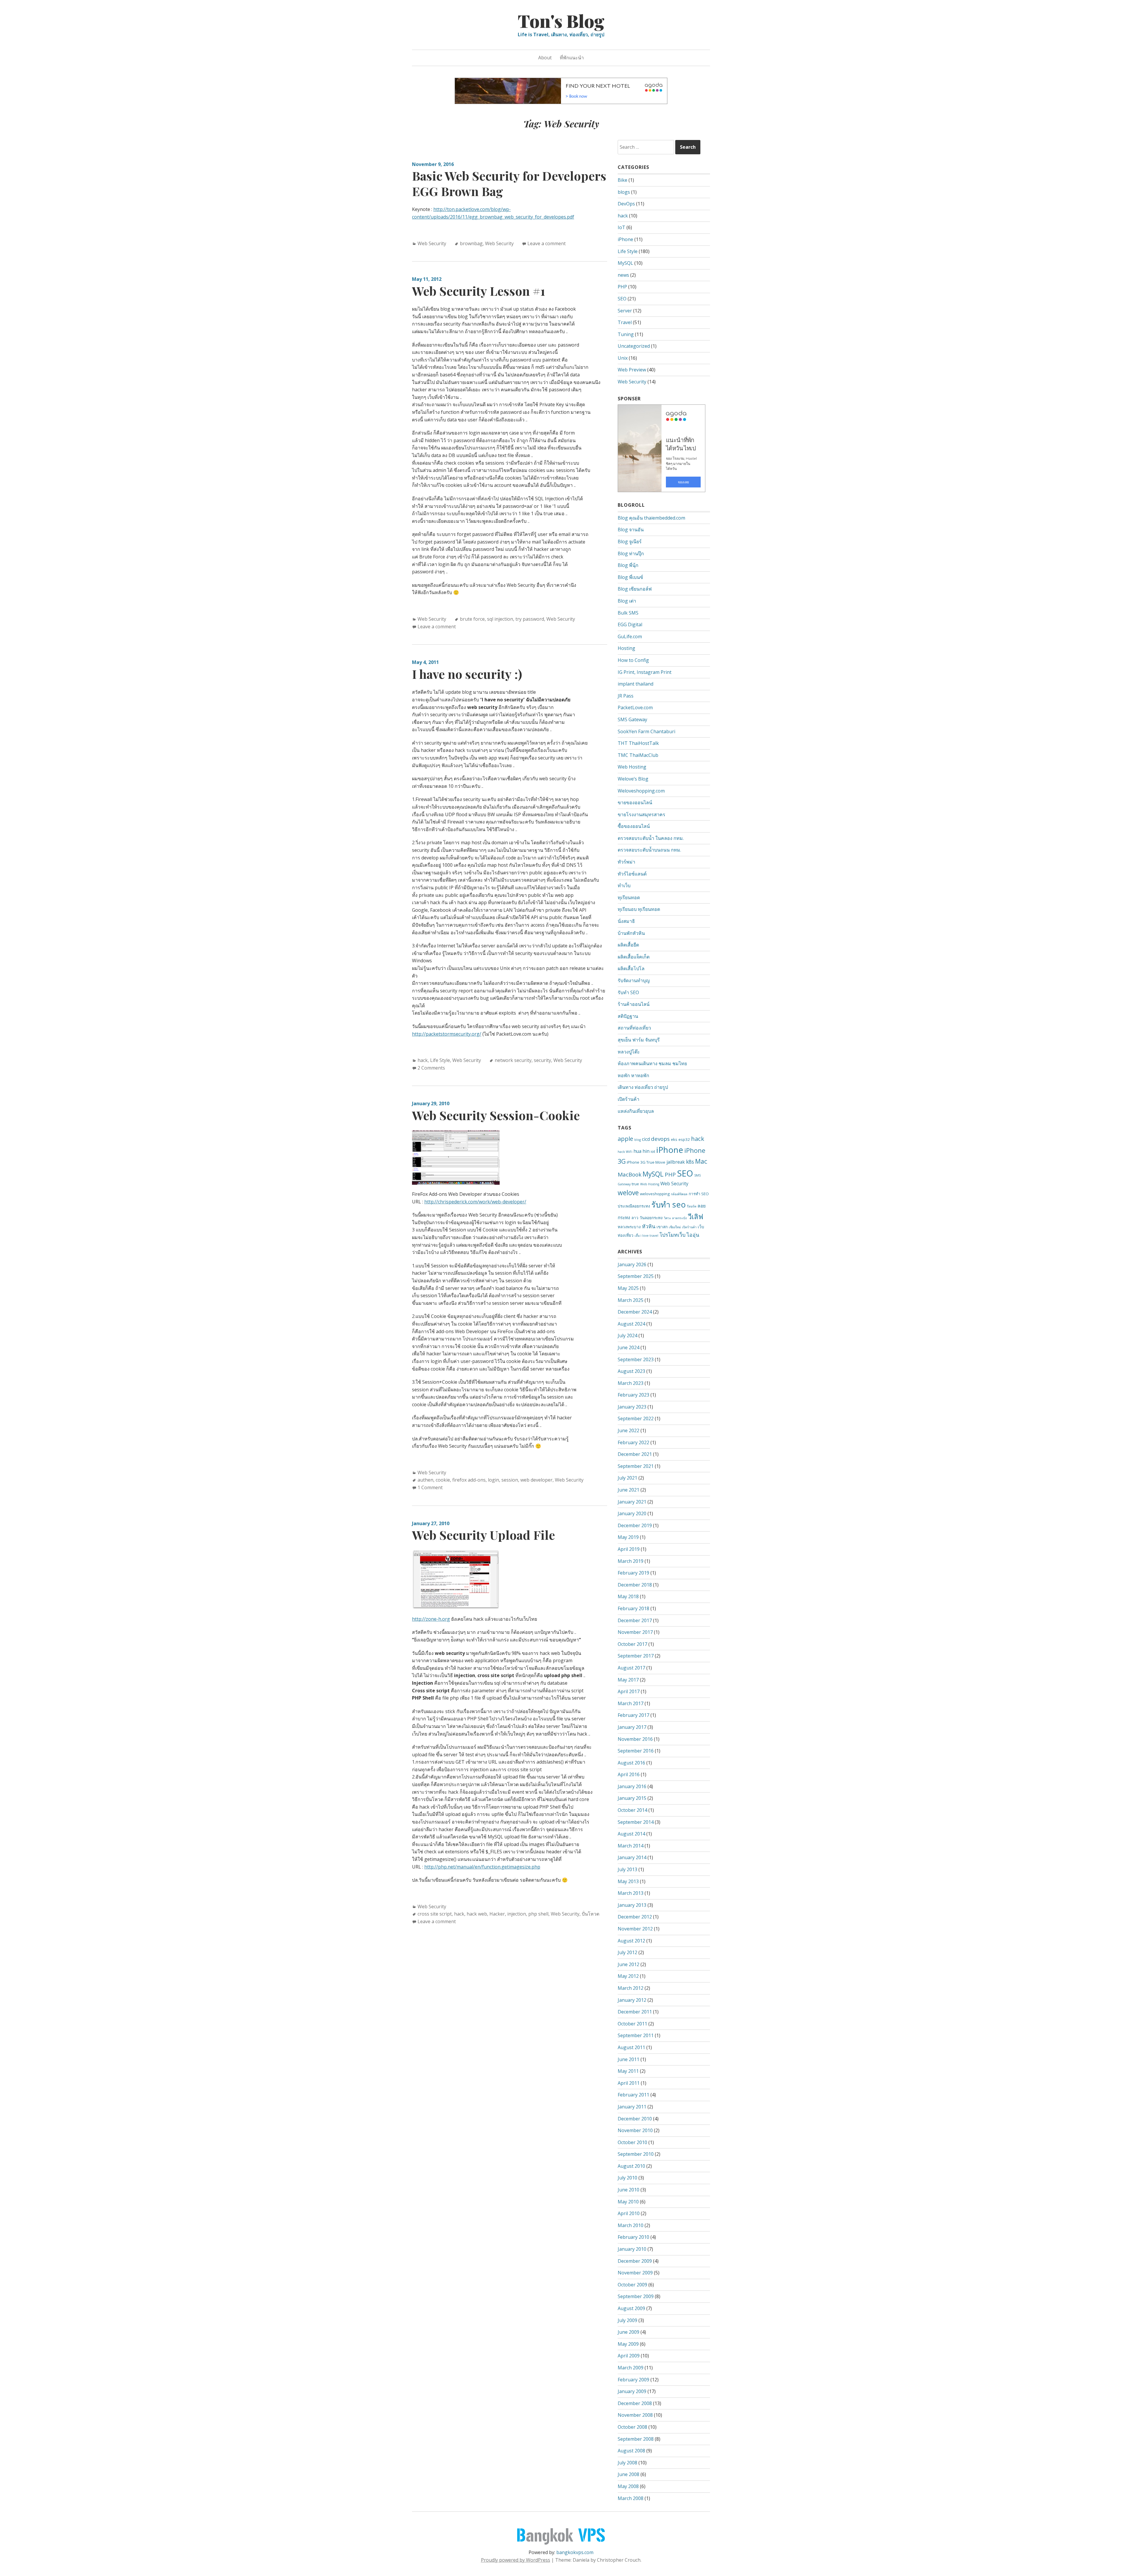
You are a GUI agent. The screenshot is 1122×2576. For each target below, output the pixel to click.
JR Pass (626, 696)
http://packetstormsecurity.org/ (447, 1034)
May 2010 (628, 2202)
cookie (443, 1480)
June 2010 (628, 2190)
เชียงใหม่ (675, 1227)
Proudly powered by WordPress (516, 2560)
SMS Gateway (632, 719)
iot (653, 1151)
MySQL (625, 263)
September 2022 (636, 1418)
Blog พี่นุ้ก (628, 565)
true (635, 1184)
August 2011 (631, 2047)
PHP (622, 287)
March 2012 (631, 1988)
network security (513, 1060)
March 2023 (631, 1383)
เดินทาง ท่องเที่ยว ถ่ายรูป (643, 1087)
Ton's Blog (561, 20)
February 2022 (633, 1442)
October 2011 (632, 2024)
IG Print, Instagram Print (645, 672)
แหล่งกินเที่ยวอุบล (636, 1111)
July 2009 (627, 2320)
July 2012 (627, 1952)
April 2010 (629, 2213)
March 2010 (631, 2225)
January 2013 (632, 1905)
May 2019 (628, 1537)
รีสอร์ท (692, 1206)
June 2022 (628, 1430)
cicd (646, 1139)
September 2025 (636, 1276)
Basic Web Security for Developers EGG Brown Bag (509, 183)
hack (423, 1060)
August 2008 (631, 2451)
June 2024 (628, 1347)
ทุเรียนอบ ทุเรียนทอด (639, 909)
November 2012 (635, 1929)
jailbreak (676, 1162)
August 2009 (631, 2308)
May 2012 (628, 1976)
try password (530, 619)
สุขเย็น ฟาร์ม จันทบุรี (639, 1040)
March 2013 (631, 1893)
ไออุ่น (693, 1235)
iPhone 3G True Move (646, 1162)
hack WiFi (625, 1152)
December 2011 (635, 2012)
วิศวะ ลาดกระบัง (675, 1218)
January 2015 (632, 1798)
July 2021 (627, 1478)
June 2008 (628, 2474)
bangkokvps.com (575, 2552)
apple (625, 1139)
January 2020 (632, 1513)
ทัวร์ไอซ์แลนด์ (632, 874)
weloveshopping (655, 1194)
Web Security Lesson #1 (479, 291)
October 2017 (632, 1644)
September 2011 (636, 2035)
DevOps (626, 204)
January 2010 (632, 2249)
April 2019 (629, 1549)
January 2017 (632, 1727)
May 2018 (628, 1596)
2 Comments (431, 1068)
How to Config (633, 660)
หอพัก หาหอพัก (633, 1075)
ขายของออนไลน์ (635, 802)
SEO (622, 299)
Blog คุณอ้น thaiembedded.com (651, 518)
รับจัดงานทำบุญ (634, 980)
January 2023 (632, 1407)
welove (628, 1193)
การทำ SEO (699, 1194)
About (545, 58)
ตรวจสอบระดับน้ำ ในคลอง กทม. (651, 838)
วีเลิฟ (696, 1217)
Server (625, 311)
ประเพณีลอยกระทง (634, 1206)
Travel (625, 322)
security (542, 1060)
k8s (690, 1162)
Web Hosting (632, 767)
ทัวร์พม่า (626, 862)
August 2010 (631, 2166)
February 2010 (633, 2237)
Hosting (626, 648)
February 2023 (633, 1395)
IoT (621, 227)
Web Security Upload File (483, 1535)
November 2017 (635, 1632)
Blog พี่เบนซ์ (630, 577)
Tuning (626, 334)
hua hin (641, 1151)
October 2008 (632, 2427)
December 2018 (635, 1585)
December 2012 (635, 1917)
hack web (477, 1914)
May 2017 (628, 1680)
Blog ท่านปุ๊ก (631, 553)
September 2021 (636, 1466)
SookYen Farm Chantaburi (646, 731)
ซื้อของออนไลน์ (634, 826)
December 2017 (635, 1620)
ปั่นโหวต (591, 1914)
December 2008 (635, 2403)
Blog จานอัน (631, 530)
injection (517, 1914)
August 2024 (631, 1324)
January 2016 (632, 1786)
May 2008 (628, 2486)
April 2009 (629, 2356)
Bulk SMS (628, 613)
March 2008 (631, 2498)
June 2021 (628, 1490)
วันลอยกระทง (651, 1218)
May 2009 (628, 2344)
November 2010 (635, 2130)
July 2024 (627, 1335)
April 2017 (629, 1691)
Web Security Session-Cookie (496, 1115)
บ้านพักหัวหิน (631, 933)
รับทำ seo (669, 1204)
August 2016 (631, 1763)
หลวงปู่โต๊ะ (629, 1052)
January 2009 (632, 2391)
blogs (624, 192)
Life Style (440, 1060)
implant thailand (636, 684)
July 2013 (627, 1869)
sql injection (500, 619)
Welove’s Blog (633, 779)
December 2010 (635, 2119)
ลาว (635, 1218)
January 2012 (632, 2000)
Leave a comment (547, 243)
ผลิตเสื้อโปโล (631, 968)
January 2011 (632, 2107)
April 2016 (629, 1774)
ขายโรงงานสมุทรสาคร (641, 814)
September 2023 (636, 1359)
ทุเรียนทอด (629, 897)
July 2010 (627, 2178)
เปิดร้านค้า (628, 1099)
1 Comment (430, 1487)
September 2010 (636, 2154)
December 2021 (635, 1454)
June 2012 (628, 1964)
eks (674, 1139)
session (510, 1480)
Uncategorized (634, 346)
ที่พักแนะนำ (572, 58)
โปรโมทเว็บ (672, 1235)
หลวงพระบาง (629, 1227)
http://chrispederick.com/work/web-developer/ (475, 1202)
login (494, 1480)
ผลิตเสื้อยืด (628, 945)
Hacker (497, 1914)
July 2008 (627, 2463)
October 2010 (632, 2142)
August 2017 (631, 1668)
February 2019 (633, 1573)
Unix (623, 358)
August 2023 (631, 1371)
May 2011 (628, 2071)
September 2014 (636, 1822)
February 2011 (633, 2095)
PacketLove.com (635, 707)
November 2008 (635, 2415)
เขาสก (662, 1227)
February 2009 (633, 2380)
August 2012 (631, 1941)
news (623, 275)
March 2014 (631, 1846)
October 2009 (632, 2285)
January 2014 (632, 1857)
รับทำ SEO (628, 992)
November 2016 (635, 1739)
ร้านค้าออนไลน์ (634, 1004)
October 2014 (632, 1810)
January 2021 (632, 1502)
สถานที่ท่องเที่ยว (634, 1028)
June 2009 (628, 2332)
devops (660, 1139)
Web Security (432, 243)
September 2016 (636, 1751)
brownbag (471, 243)
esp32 (684, 1139)
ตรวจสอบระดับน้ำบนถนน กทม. (649, 850)
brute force (472, 619)
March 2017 (631, 1703)
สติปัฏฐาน (628, 1016)
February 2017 (633, 1715)
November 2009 (635, 2273)
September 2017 (636, 1656)
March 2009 (631, 2368)
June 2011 (628, 2059)
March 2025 (631, 1300)
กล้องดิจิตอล (679, 1194)
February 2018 (633, 1608)
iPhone (625, 239)
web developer (536, 1480)
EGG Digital (630, 624)
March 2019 (631, 1561)
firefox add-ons (469, 1480)
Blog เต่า (627, 601)
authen (425, 1480)
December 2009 (635, 2261)
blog (638, 1140)
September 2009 (636, 2296)
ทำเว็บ (624, 885)
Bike (623, 180)
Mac (701, 1161)
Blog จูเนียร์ (630, 542)
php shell (538, 1914)
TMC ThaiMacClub (638, 755)
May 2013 (628, 1881)
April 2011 (629, 2083)
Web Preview (632, 370)
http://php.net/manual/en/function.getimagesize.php (482, 1867)
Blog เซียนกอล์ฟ (635, 589)
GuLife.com (630, 636)
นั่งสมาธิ (626, 921)
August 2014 (631, 1834)
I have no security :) (467, 674)
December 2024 (635, 1312)
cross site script (435, 1914)
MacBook (630, 1174)
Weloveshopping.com (641, 791)
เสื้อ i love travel (646, 1236)
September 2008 (636, 2439)
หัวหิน (649, 1226)
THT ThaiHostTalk (638, 743)
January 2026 (632, 1264)
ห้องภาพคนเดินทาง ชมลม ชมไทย (652, 1063)
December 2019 (635, 1525)
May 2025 (628, 1288)
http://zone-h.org (431, 1619)
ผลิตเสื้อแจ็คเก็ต (634, 957)
